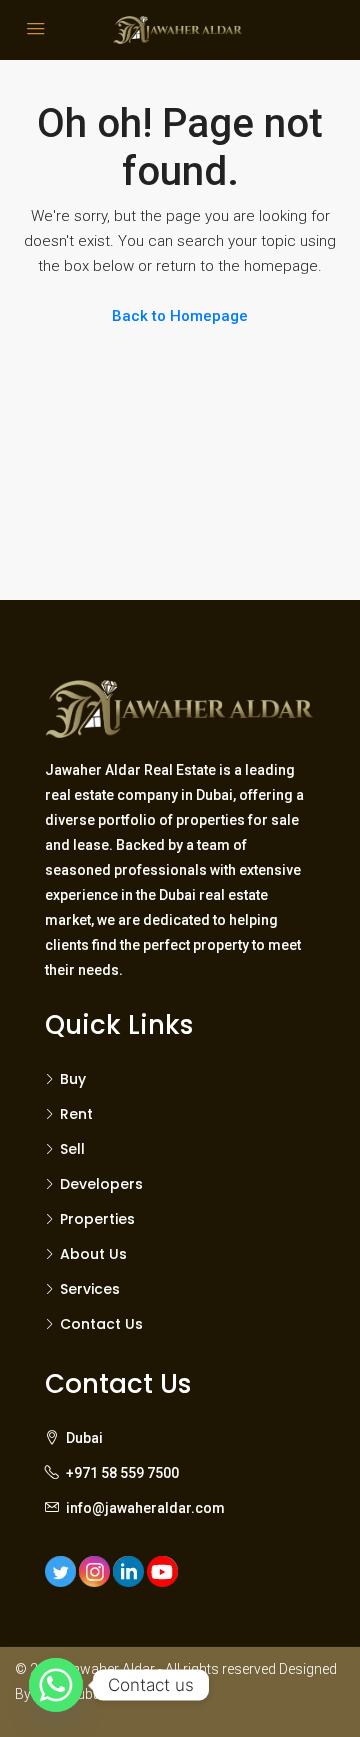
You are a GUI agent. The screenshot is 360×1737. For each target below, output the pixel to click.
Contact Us (101, 1324)
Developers (101, 1184)
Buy (73, 1079)
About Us (93, 1254)
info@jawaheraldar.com (145, 1508)
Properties (97, 1219)
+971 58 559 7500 (122, 1473)
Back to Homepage (180, 316)
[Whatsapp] (56, 1685)
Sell (72, 1149)
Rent (76, 1114)
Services (90, 1289)
